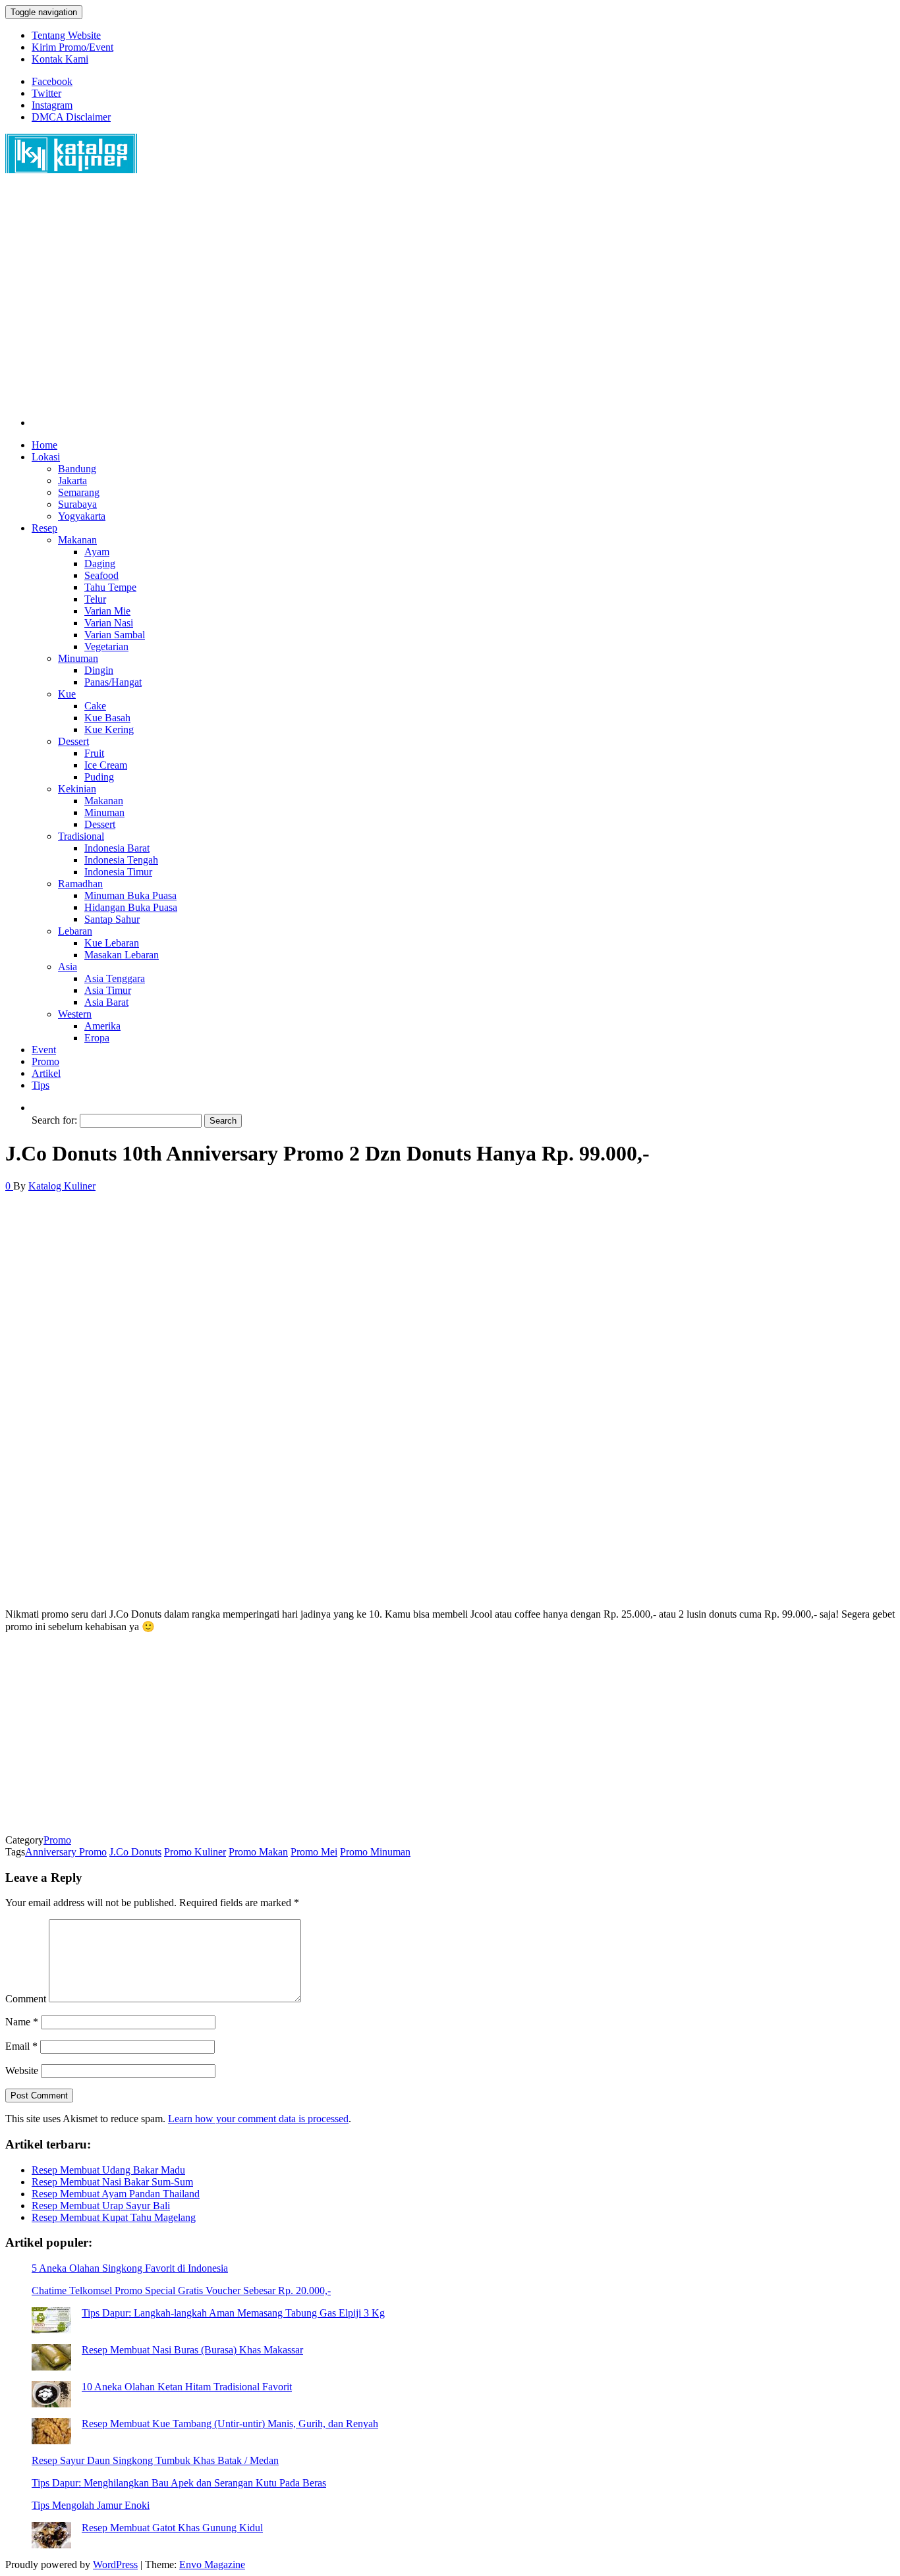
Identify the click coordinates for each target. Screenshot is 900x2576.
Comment (26, 1999)
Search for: (54, 1120)
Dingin (99, 670)
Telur (95, 599)
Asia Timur (108, 990)
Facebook (52, 81)
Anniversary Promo (66, 1852)
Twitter (46, 93)
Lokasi (46, 457)
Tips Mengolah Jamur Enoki (91, 2505)
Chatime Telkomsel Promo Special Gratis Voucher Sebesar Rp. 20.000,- (181, 2290)
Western (75, 1014)
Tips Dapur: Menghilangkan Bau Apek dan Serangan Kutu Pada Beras (179, 2483)
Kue (67, 694)
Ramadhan (80, 884)
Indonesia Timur (118, 872)
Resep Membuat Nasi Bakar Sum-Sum (112, 2182)
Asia (68, 967)
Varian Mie (107, 611)
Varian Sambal (115, 635)
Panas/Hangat (113, 682)
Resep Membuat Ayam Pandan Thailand (116, 2194)
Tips (41, 1085)
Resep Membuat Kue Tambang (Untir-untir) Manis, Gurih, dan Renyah (230, 2424)
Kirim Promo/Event (72, 47)
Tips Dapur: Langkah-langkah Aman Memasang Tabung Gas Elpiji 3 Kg (233, 2313)
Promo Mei (314, 1852)
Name (22, 2022)
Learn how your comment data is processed (258, 2119)
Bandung (77, 469)
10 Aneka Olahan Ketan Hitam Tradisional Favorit (187, 2387)
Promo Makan (258, 1852)
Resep (44, 528)
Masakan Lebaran (122, 955)
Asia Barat (106, 1002)
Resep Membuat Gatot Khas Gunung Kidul (172, 2528)
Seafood (101, 575)
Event (44, 1050)
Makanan (77, 540)
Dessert (73, 741)
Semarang (79, 492)
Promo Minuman (375, 1852)
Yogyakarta (82, 516)
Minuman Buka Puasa (130, 895)
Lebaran (75, 931)
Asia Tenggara (115, 978)
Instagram (52, 105)
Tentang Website (66, 35)
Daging (100, 563)
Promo (45, 1061)
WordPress (115, 2564)
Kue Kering (109, 729)
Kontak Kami (60, 59)
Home (44, 445)
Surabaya (77, 504)
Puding (99, 777)
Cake (95, 706)
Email (21, 2046)
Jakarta (72, 480)
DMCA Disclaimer (71, 117)
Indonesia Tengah (121, 860)
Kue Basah (107, 718)
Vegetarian (106, 646)
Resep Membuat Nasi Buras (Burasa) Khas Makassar (192, 2350)
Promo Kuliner (195, 1852)
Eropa (97, 1038)
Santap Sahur (112, 919)
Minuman (78, 658)
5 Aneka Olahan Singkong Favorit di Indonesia (130, 2268)
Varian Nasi (109, 623)
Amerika (102, 1026)
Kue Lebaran (112, 943)
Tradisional (81, 836)
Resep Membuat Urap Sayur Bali (101, 2206)
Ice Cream (106, 765)
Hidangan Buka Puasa (131, 907)
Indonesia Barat (117, 848)
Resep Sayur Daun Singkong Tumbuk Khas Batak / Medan (155, 2460)
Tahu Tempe (110, 587)
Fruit (94, 753)
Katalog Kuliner (62, 1186)
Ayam (97, 552)
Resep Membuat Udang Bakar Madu (108, 2170)
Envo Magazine (212, 2564)
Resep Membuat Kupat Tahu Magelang (114, 2217)
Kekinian (77, 789)
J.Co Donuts (135, 1852)
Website (22, 2070)
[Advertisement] (401, 302)
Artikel (46, 1073)
